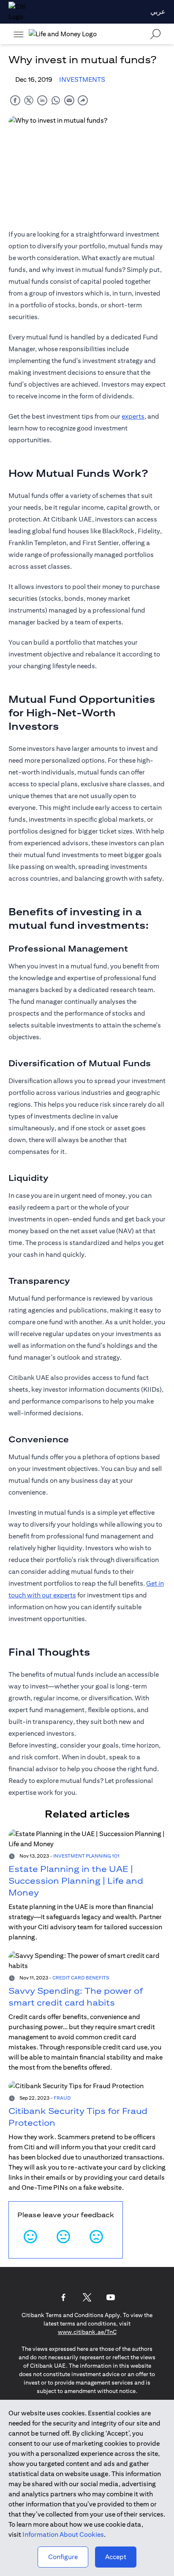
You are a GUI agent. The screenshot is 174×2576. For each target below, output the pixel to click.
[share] (83, 100)
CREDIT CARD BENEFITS (81, 1978)
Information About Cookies (63, 2534)
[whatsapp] (56, 100)
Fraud (62, 2098)
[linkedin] (42, 100)
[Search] (155, 34)
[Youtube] (111, 2297)
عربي (158, 12)
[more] (19, 34)
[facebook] (15, 100)
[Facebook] (63, 2297)
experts (133, 416)
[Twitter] (87, 2297)
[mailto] (69, 100)
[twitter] (29, 100)
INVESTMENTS (82, 79)
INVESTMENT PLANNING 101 (86, 1856)
